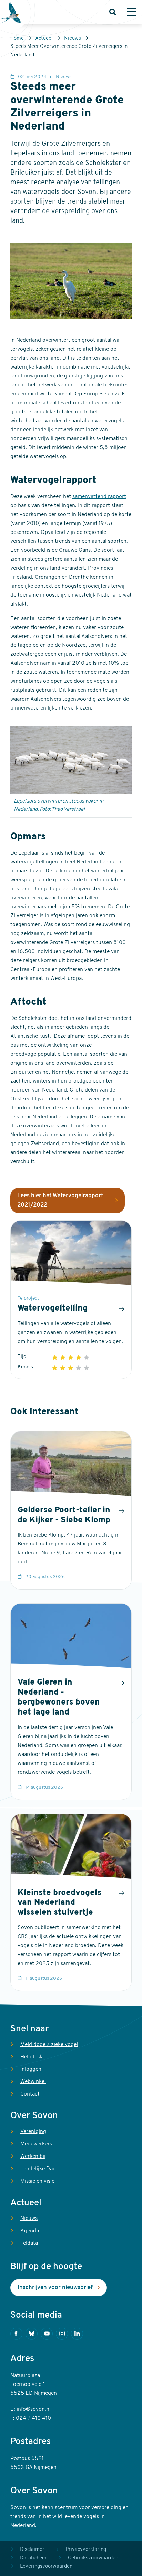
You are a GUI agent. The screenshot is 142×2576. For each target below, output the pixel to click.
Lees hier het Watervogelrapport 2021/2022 (60, 1201)
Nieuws (73, 38)
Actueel (44, 38)
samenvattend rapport (99, 497)
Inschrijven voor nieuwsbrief (55, 2288)
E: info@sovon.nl (31, 2409)
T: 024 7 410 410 (31, 2418)
